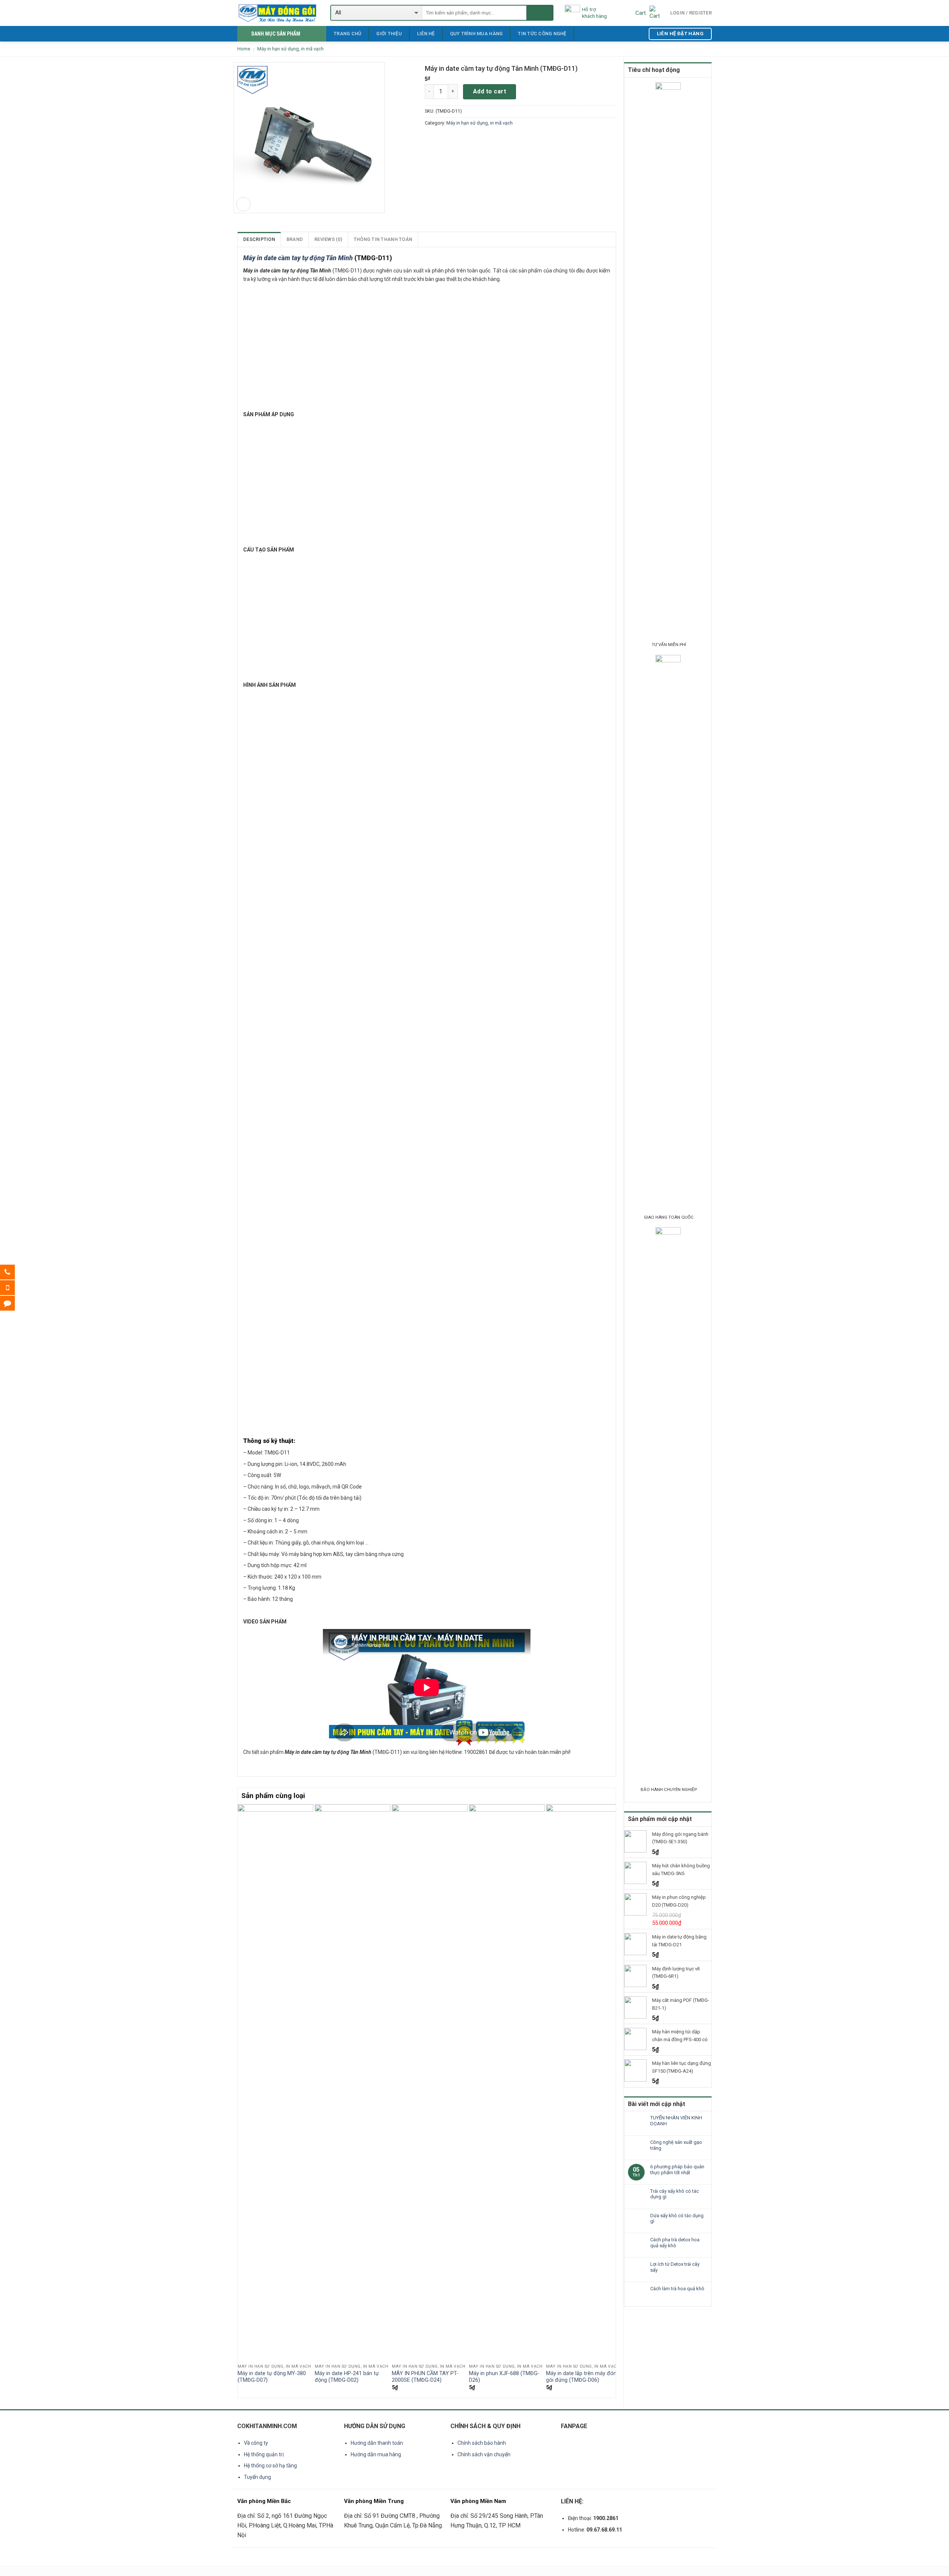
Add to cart (490, 91)
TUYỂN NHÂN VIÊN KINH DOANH (676, 2121)
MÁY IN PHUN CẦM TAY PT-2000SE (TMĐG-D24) (425, 2377)
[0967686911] (13, 1288)
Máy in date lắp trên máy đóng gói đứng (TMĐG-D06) (583, 2377)
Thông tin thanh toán (383, 239)
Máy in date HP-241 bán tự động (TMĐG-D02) (347, 2377)
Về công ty (256, 2443)
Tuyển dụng (257, 2477)
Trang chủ (347, 34)
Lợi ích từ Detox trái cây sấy (675, 2267)
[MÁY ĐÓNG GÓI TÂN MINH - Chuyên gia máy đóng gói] (278, 13)
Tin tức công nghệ (542, 34)
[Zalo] (13, 1303)
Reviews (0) (328, 239)
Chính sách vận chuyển (484, 2454)
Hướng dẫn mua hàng (376, 2454)
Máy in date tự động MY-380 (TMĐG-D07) (272, 2377)
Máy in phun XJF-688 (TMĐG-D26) (504, 2377)
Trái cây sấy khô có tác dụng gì (674, 2194)
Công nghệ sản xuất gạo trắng (676, 2145)
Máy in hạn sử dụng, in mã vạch (290, 49)
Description (259, 239)
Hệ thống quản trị (264, 2454)
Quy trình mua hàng (477, 34)
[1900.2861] (13, 1272)
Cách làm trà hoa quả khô (677, 2289)
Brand (295, 239)
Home (244, 49)
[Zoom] (243, 204)
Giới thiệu (389, 34)
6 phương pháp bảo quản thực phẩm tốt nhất (677, 2170)
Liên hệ (426, 34)
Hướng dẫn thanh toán (377, 2443)
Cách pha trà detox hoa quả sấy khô (675, 2243)
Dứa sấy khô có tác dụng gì (677, 2219)
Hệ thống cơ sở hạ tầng (270, 2466)
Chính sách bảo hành (482, 2443)
